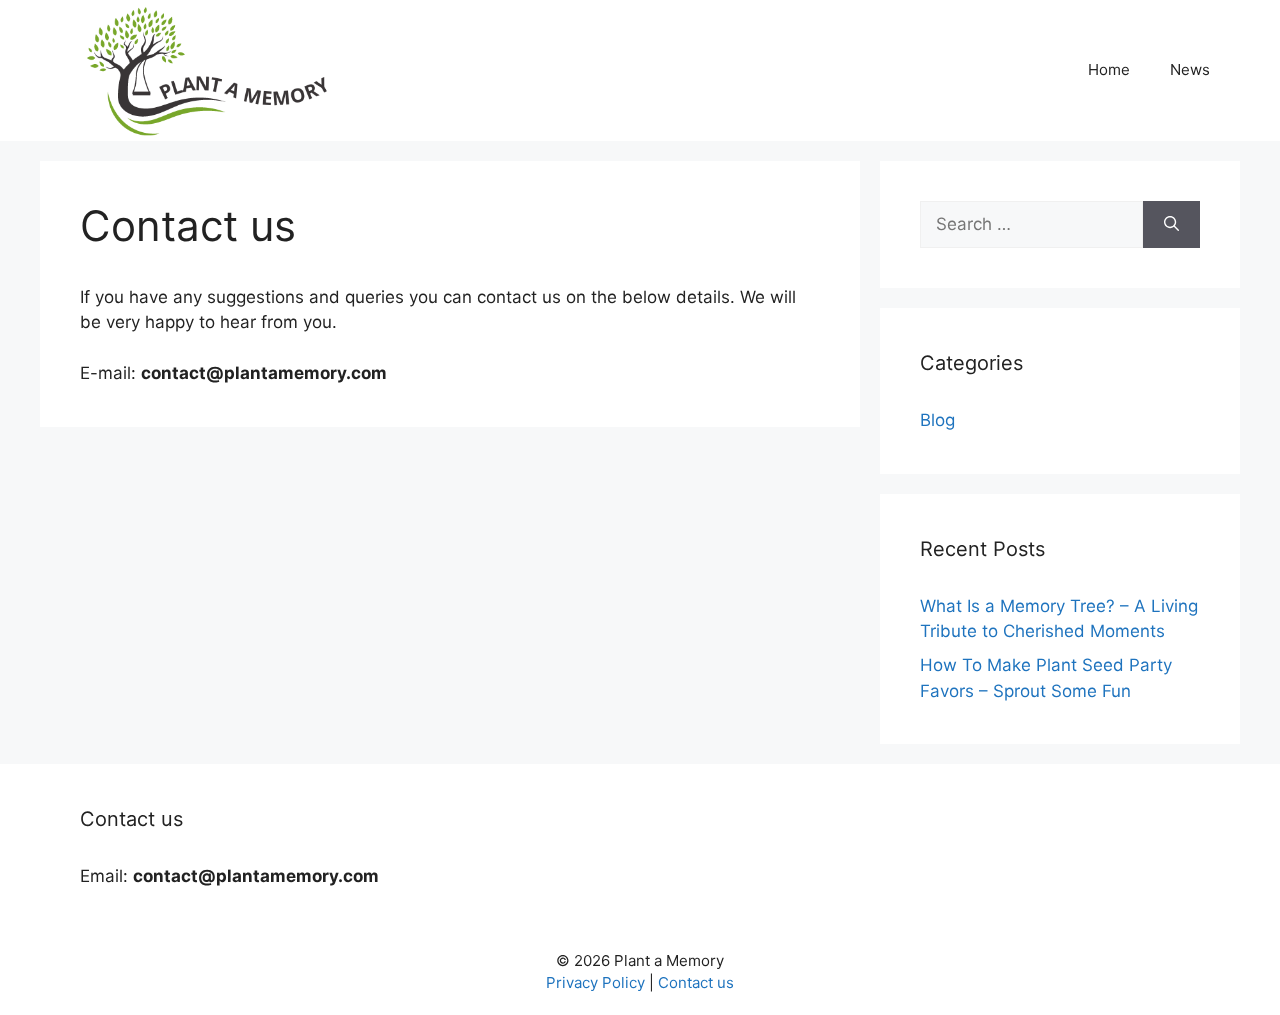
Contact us (696, 982)
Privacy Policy (595, 982)
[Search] (1171, 225)
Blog (937, 420)
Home (1109, 69)
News (1190, 69)
